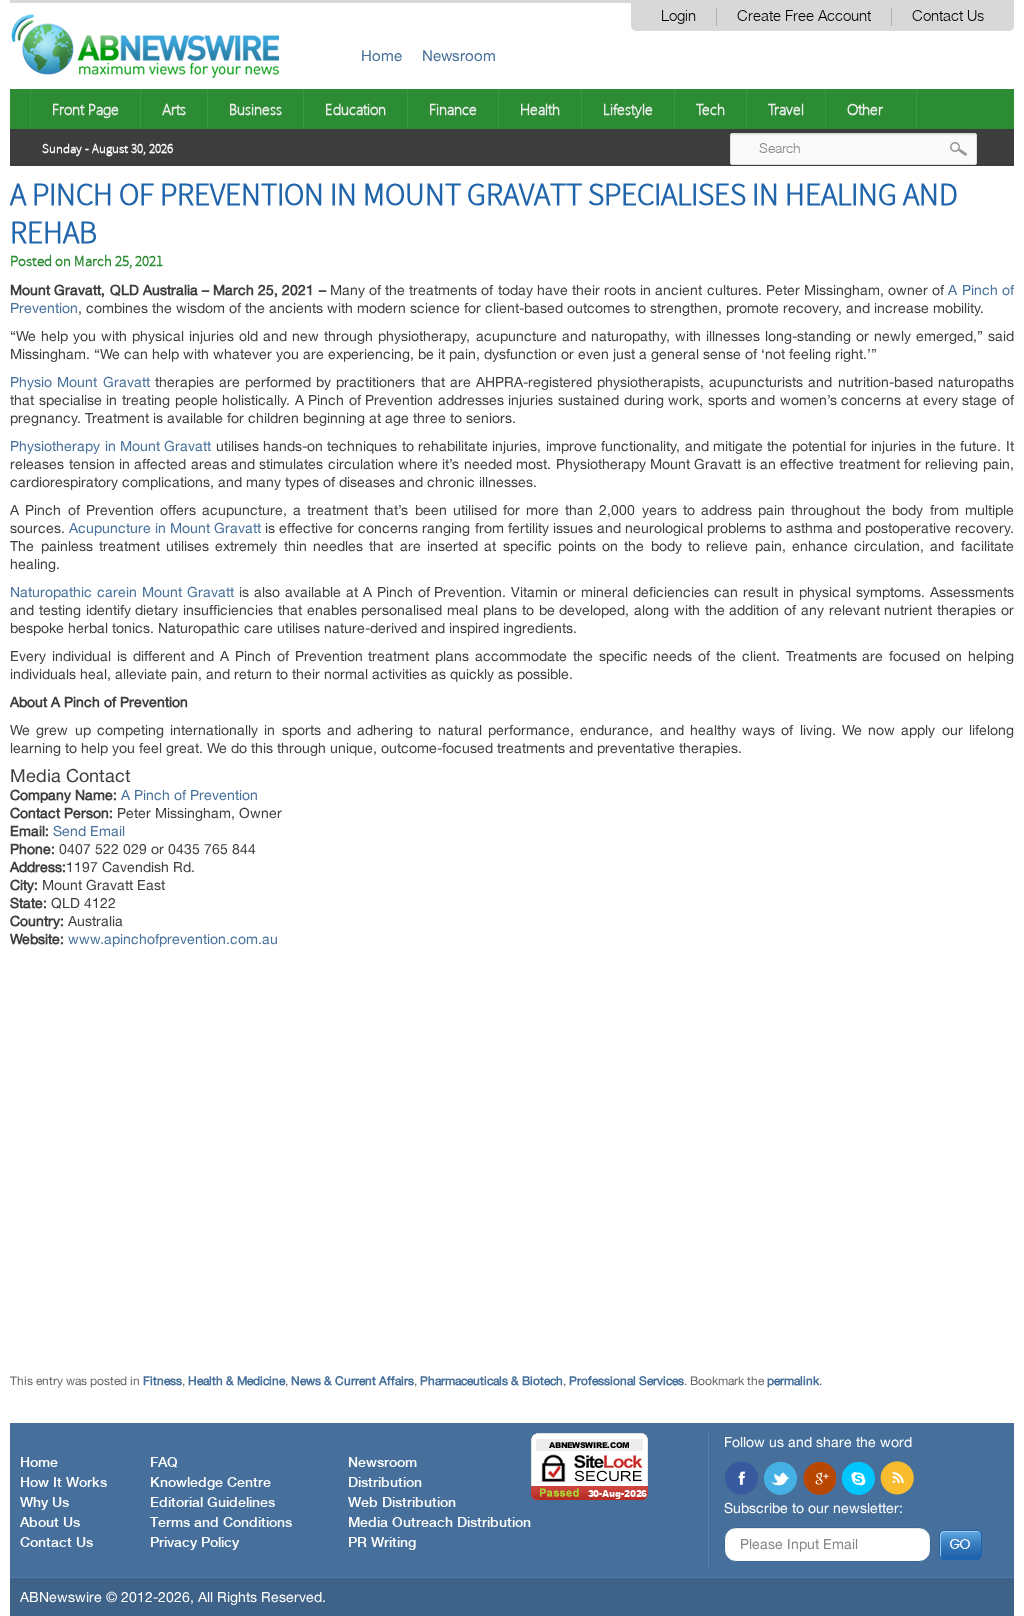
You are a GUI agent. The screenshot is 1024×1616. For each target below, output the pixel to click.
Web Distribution (402, 1503)
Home (381, 55)
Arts (174, 109)
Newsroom (459, 55)
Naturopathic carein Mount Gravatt (122, 592)
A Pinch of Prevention (189, 795)
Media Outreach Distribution (439, 1523)
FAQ (164, 1463)
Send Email (89, 831)
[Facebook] (741, 1480)
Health (540, 109)
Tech (710, 109)
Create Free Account (804, 16)
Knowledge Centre (210, 1483)
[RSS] (897, 1480)
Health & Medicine (236, 1381)
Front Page (85, 109)
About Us (50, 1523)
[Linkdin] (819, 1480)
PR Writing (382, 1543)
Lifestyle (628, 109)
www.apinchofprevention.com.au (173, 939)
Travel (786, 109)
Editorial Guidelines (212, 1503)
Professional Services (626, 1381)
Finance (453, 109)
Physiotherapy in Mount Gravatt (110, 446)
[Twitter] (780, 1480)
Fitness (162, 1381)
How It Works (63, 1483)
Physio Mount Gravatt (79, 382)
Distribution (385, 1483)
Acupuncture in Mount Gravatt (165, 528)
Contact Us (948, 16)
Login (678, 16)
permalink (793, 1381)
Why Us (44, 1503)
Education (355, 109)
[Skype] (858, 1480)
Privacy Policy (194, 1543)
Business (255, 109)
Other (865, 109)
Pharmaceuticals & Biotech (491, 1381)
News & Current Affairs (352, 1381)
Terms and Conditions (221, 1523)
